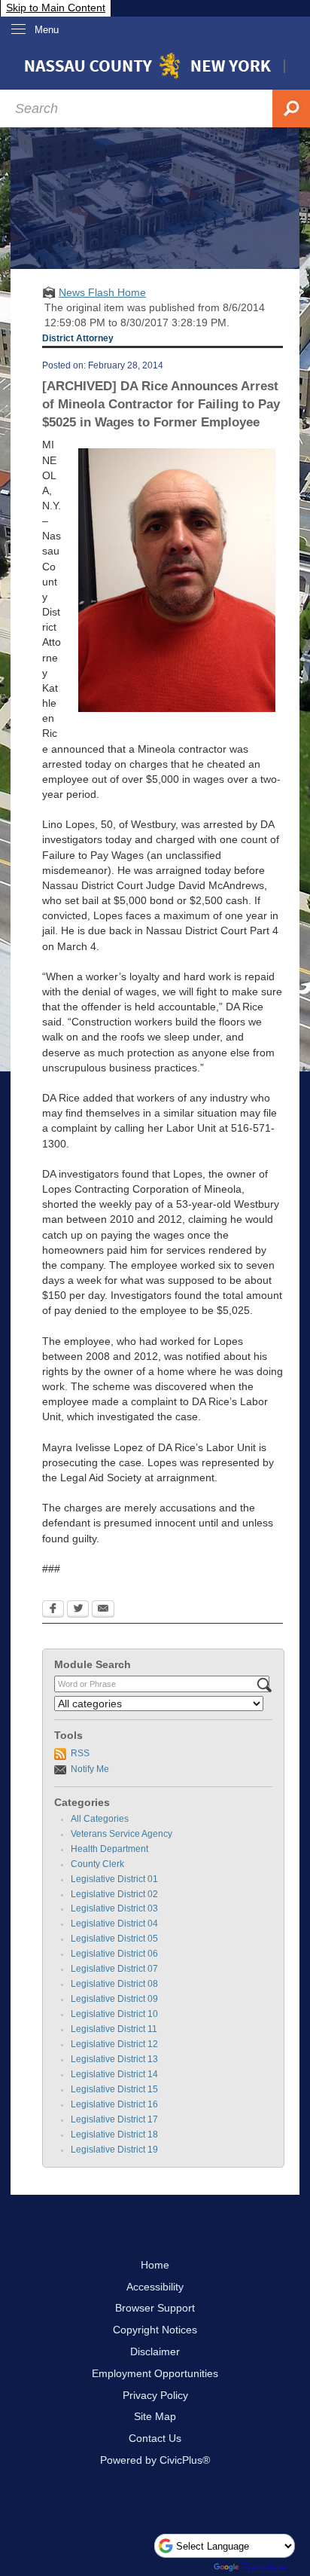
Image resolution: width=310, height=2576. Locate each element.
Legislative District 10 (114, 2014)
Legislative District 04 (114, 1924)
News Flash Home (102, 292)
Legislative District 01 (114, 1879)
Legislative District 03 (114, 1908)
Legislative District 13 (114, 2059)
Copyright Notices (155, 2330)
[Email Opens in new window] (103, 1610)
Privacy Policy (155, 2395)
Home (155, 2265)
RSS (80, 1753)
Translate (264, 2567)
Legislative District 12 (114, 2044)
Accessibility (155, 2287)
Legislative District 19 (114, 2150)
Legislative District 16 (114, 2104)
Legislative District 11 (114, 2029)
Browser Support (155, 2308)
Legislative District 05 (114, 1939)
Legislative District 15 (114, 2089)
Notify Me (90, 1769)
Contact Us (155, 2438)
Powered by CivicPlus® (155, 2460)
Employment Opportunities (155, 2373)
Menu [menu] (47, 30)
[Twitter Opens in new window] (78, 1610)
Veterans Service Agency (122, 1834)
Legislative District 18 (114, 2134)
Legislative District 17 (114, 2119)
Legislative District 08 (114, 1984)
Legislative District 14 (114, 2074)
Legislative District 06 (114, 1954)
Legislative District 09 (114, 1999)
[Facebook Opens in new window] (53, 1610)
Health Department (109, 1849)
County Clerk (97, 1864)
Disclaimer (155, 2351)
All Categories (100, 1819)
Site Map (155, 2416)
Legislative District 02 (114, 1894)
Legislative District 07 (114, 1969)
